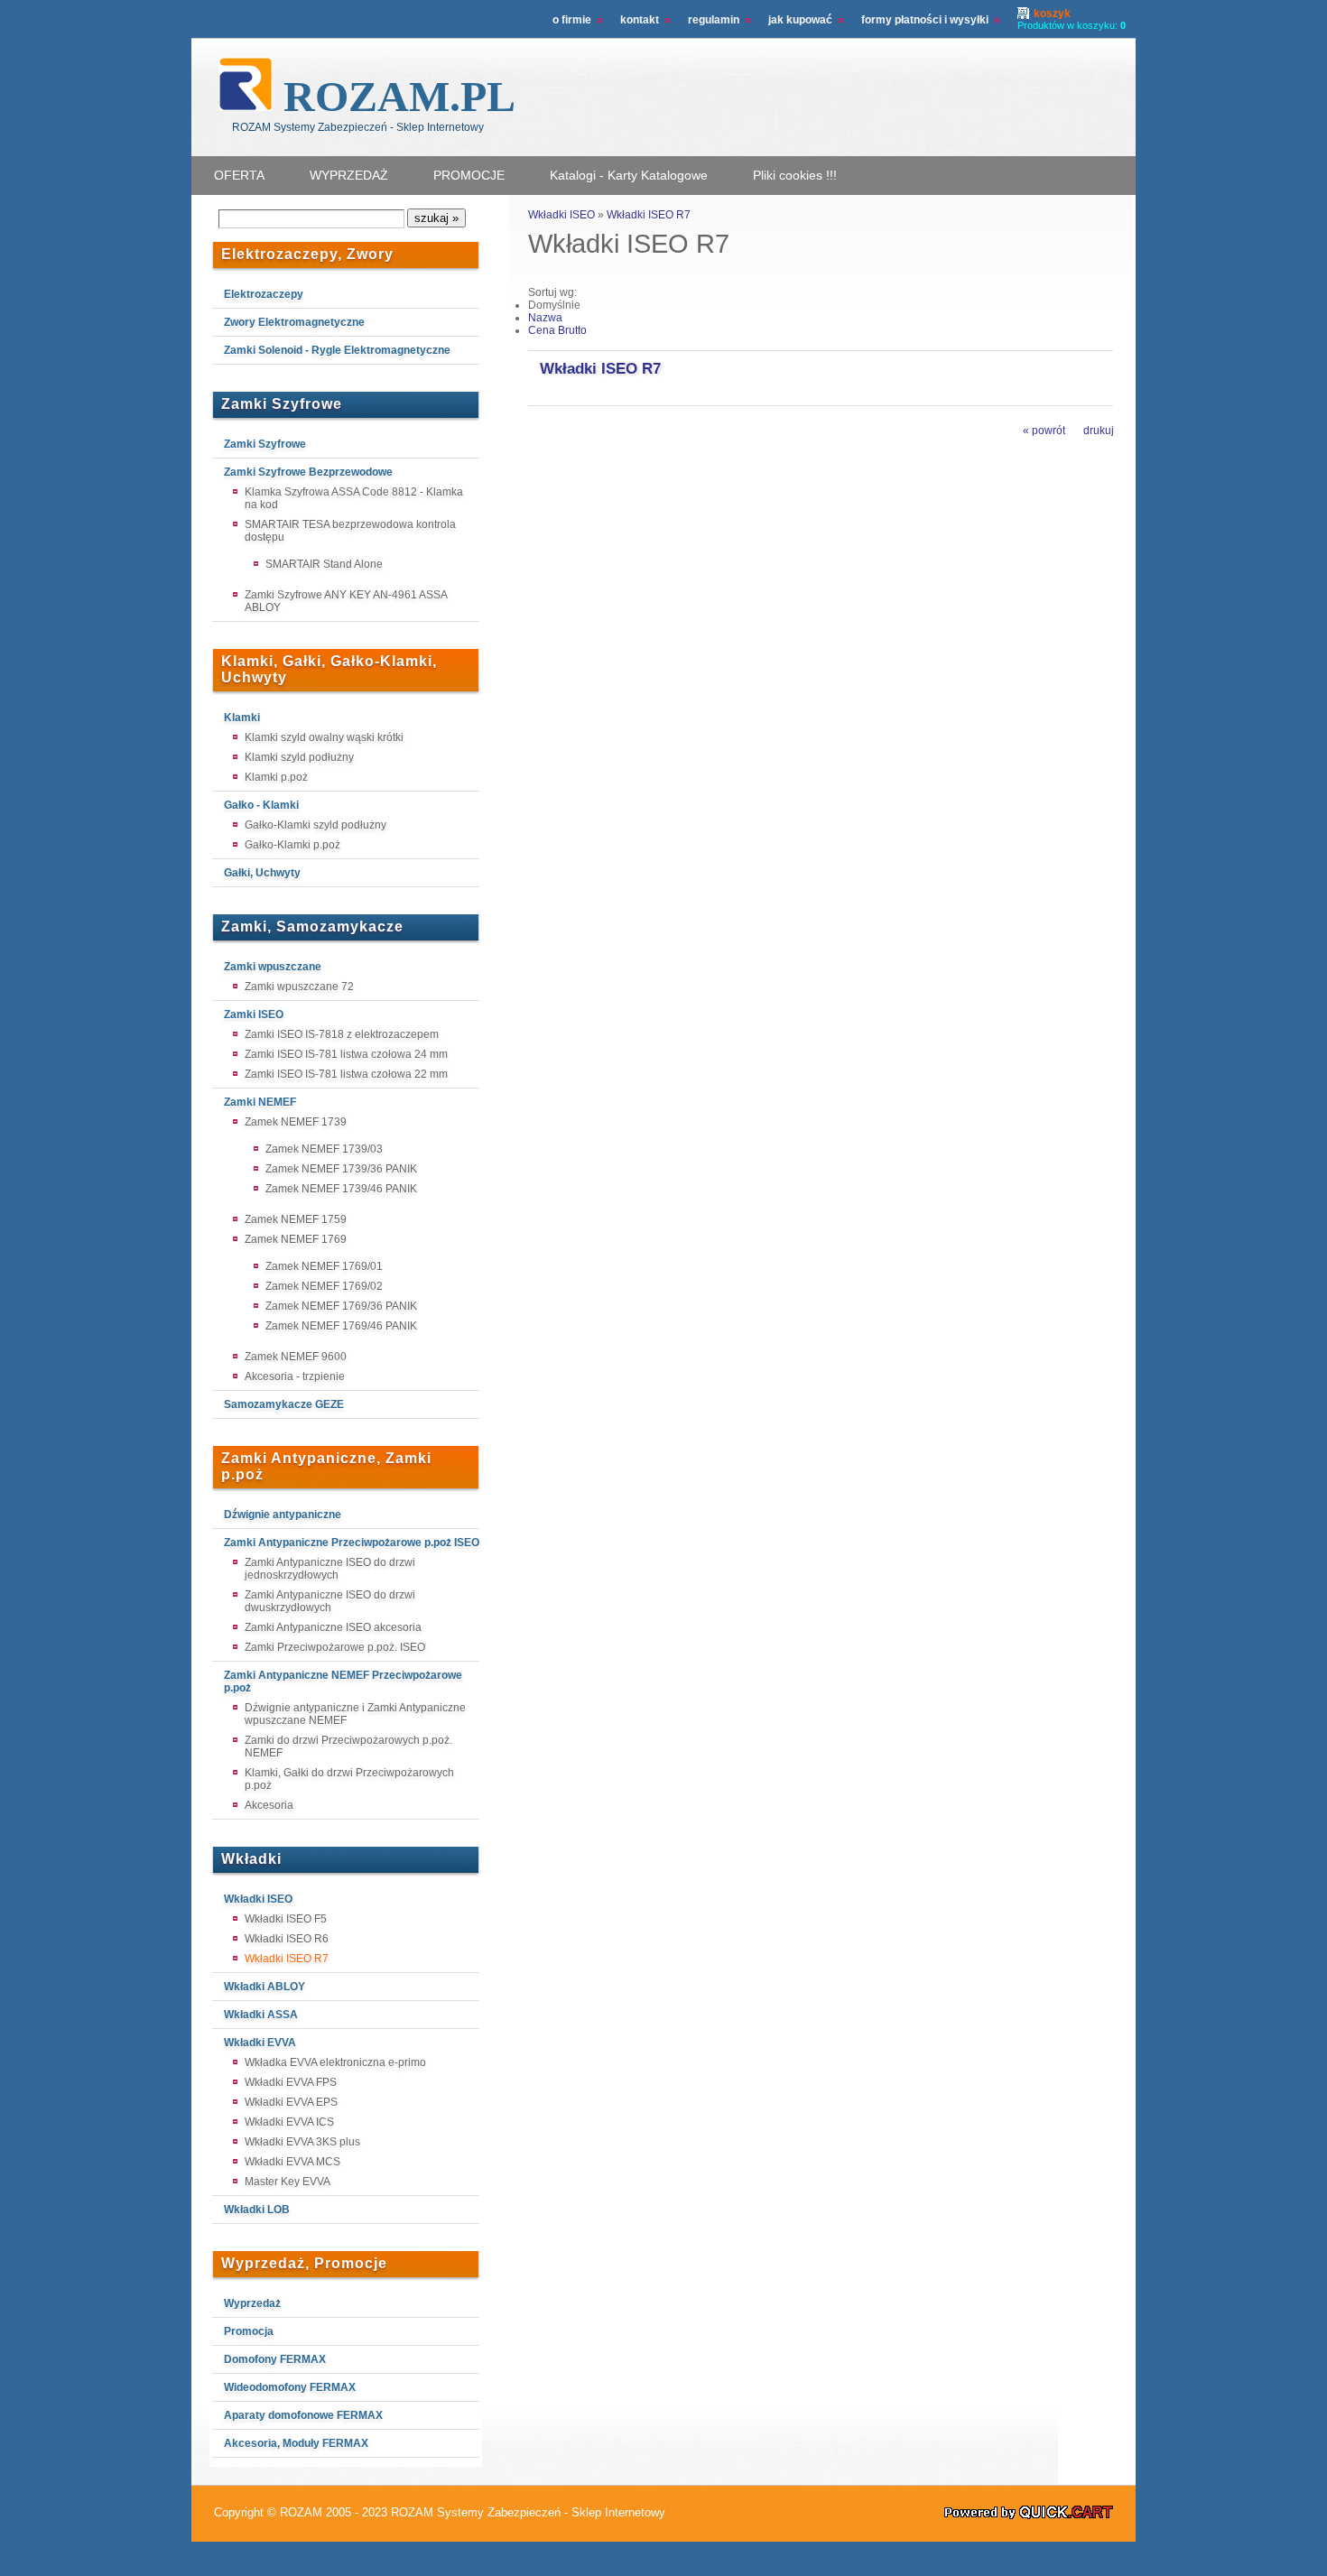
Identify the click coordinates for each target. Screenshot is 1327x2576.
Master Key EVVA (288, 2182)
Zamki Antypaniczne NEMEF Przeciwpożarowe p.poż (343, 1682)
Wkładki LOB (257, 2210)
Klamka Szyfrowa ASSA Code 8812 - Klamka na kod (354, 498)
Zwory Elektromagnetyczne (294, 322)
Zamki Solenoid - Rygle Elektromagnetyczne (337, 350)
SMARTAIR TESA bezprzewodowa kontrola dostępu (350, 531)
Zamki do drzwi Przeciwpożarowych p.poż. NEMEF (348, 1747)
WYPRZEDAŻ (349, 175)
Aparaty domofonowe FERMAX (303, 2415)
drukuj (1099, 431)
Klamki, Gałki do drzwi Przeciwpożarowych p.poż (349, 1779)
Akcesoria (269, 1805)
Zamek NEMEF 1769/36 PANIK (341, 1306)
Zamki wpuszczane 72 (299, 987)
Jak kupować (800, 20)
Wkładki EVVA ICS (289, 2122)
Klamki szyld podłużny (299, 757)
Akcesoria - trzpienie (295, 1376)
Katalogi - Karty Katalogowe (629, 175)
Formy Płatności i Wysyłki (925, 20)
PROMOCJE (469, 175)
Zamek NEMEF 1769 (296, 1239)
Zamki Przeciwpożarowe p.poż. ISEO (335, 1647)
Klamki (242, 718)
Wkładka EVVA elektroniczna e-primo (335, 2062)
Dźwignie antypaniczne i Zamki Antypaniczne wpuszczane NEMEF (355, 1714)
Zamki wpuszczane (273, 967)
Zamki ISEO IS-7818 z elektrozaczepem (342, 1034)
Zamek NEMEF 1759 (296, 1219)
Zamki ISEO (254, 1015)
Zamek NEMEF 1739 (296, 1122)
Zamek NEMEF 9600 (296, 1357)
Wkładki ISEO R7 (287, 1959)
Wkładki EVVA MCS (292, 2162)
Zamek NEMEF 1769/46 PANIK (341, 1326)
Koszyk (1052, 14)
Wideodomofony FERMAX (290, 2387)
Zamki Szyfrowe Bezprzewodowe (308, 472)
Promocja (249, 2331)
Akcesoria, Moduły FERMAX (296, 2443)
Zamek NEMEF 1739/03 (324, 1149)
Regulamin (714, 20)
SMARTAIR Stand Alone (324, 564)
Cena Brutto (557, 330)
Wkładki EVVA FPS (291, 2082)
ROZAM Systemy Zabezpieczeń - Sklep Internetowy (528, 2512)
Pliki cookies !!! (795, 175)
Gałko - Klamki (261, 805)
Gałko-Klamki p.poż (292, 845)
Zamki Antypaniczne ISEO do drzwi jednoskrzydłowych (330, 1569)
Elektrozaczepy (264, 294)
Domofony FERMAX (275, 2359)
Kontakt (640, 20)
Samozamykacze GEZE (284, 1404)
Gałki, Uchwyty (262, 873)
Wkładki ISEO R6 (287, 1939)
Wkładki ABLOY (264, 1987)
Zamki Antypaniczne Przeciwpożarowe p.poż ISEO (352, 1543)
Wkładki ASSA (261, 2015)
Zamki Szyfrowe (265, 444)
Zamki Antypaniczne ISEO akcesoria (333, 1627)
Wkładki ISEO (258, 1899)
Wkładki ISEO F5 (286, 1919)
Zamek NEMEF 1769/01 (324, 1266)
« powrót (1044, 431)
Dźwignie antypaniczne (283, 1515)
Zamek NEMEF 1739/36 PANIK (341, 1169)
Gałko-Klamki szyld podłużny (316, 825)
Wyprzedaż (252, 2303)
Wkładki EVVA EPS (291, 2102)
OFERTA (239, 175)
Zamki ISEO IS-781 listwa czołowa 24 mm (346, 1054)
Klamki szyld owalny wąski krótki (324, 737)
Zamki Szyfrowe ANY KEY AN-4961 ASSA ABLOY (346, 601)
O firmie (572, 20)
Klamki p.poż (276, 777)
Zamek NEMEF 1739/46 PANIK (341, 1189)
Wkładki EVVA (260, 2043)
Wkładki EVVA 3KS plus (302, 2142)
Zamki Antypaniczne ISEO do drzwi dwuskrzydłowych (330, 1601)
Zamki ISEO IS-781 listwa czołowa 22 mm (346, 1074)
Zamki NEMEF (260, 1102)
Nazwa (545, 318)
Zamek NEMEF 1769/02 (324, 1286)
